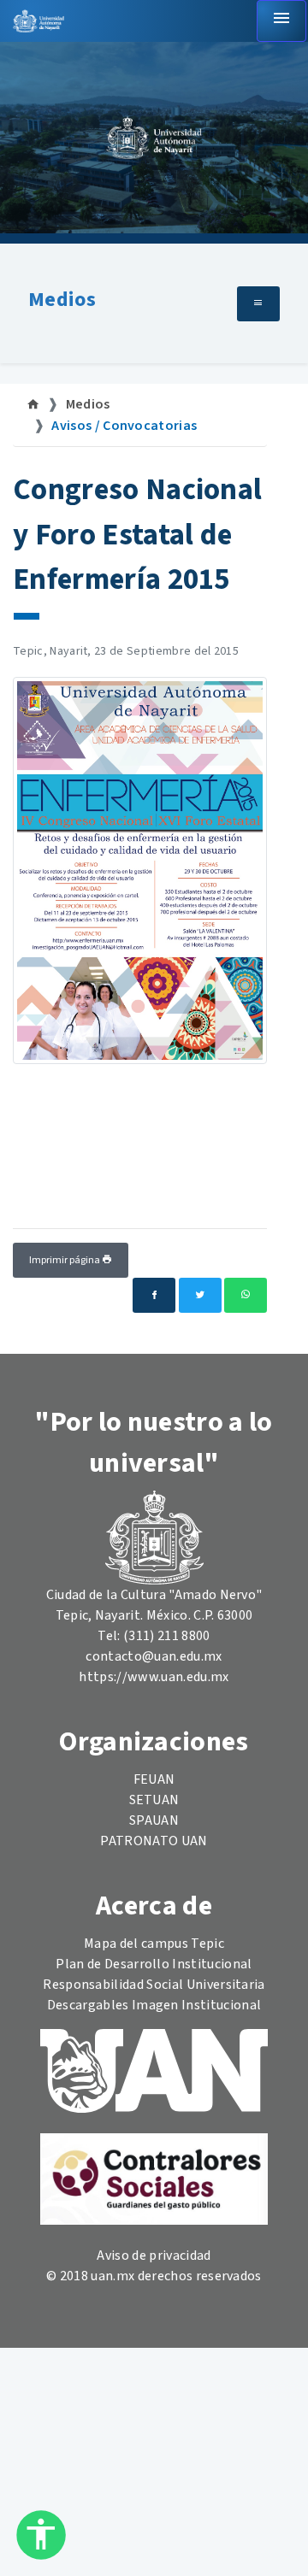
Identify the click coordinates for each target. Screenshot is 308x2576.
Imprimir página (65, 1260)
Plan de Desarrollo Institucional (154, 1964)
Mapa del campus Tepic (154, 1944)
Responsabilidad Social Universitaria (154, 1985)
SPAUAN (154, 1820)
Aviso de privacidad (154, 2255)
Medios (62, 300)
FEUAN (154, 1779)
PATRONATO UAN (154, 1841)
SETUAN (154, 1800)
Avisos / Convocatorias (124, 426)
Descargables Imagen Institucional (154, 2005)
